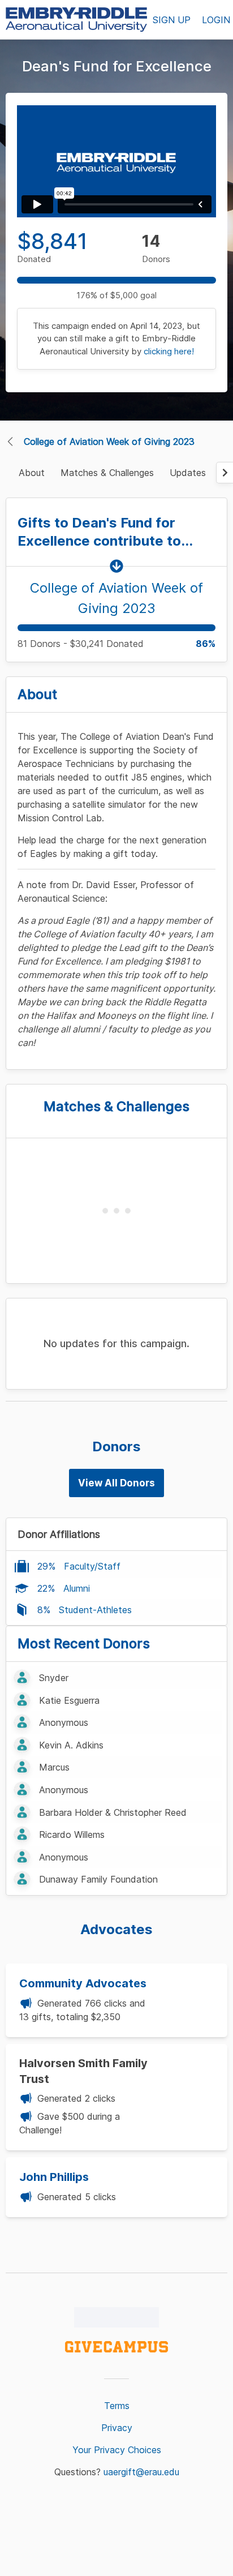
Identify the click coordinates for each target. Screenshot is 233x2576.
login (216, 20)
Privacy (117, 2428)
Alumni (77, 1588)
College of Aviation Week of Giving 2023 (109, 442)
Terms (117, 2406)
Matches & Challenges (107, 473)
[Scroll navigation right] (225, 473)
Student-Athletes (95, 1610)
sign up (172, 20)
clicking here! (169, 351)
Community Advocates (83, 1983)
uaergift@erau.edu (141, 2472)
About (32, 473)
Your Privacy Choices (117, 2450)
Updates (188, 473)
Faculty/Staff (92, 1566)
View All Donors (116, 1483)
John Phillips (54, 2177)
